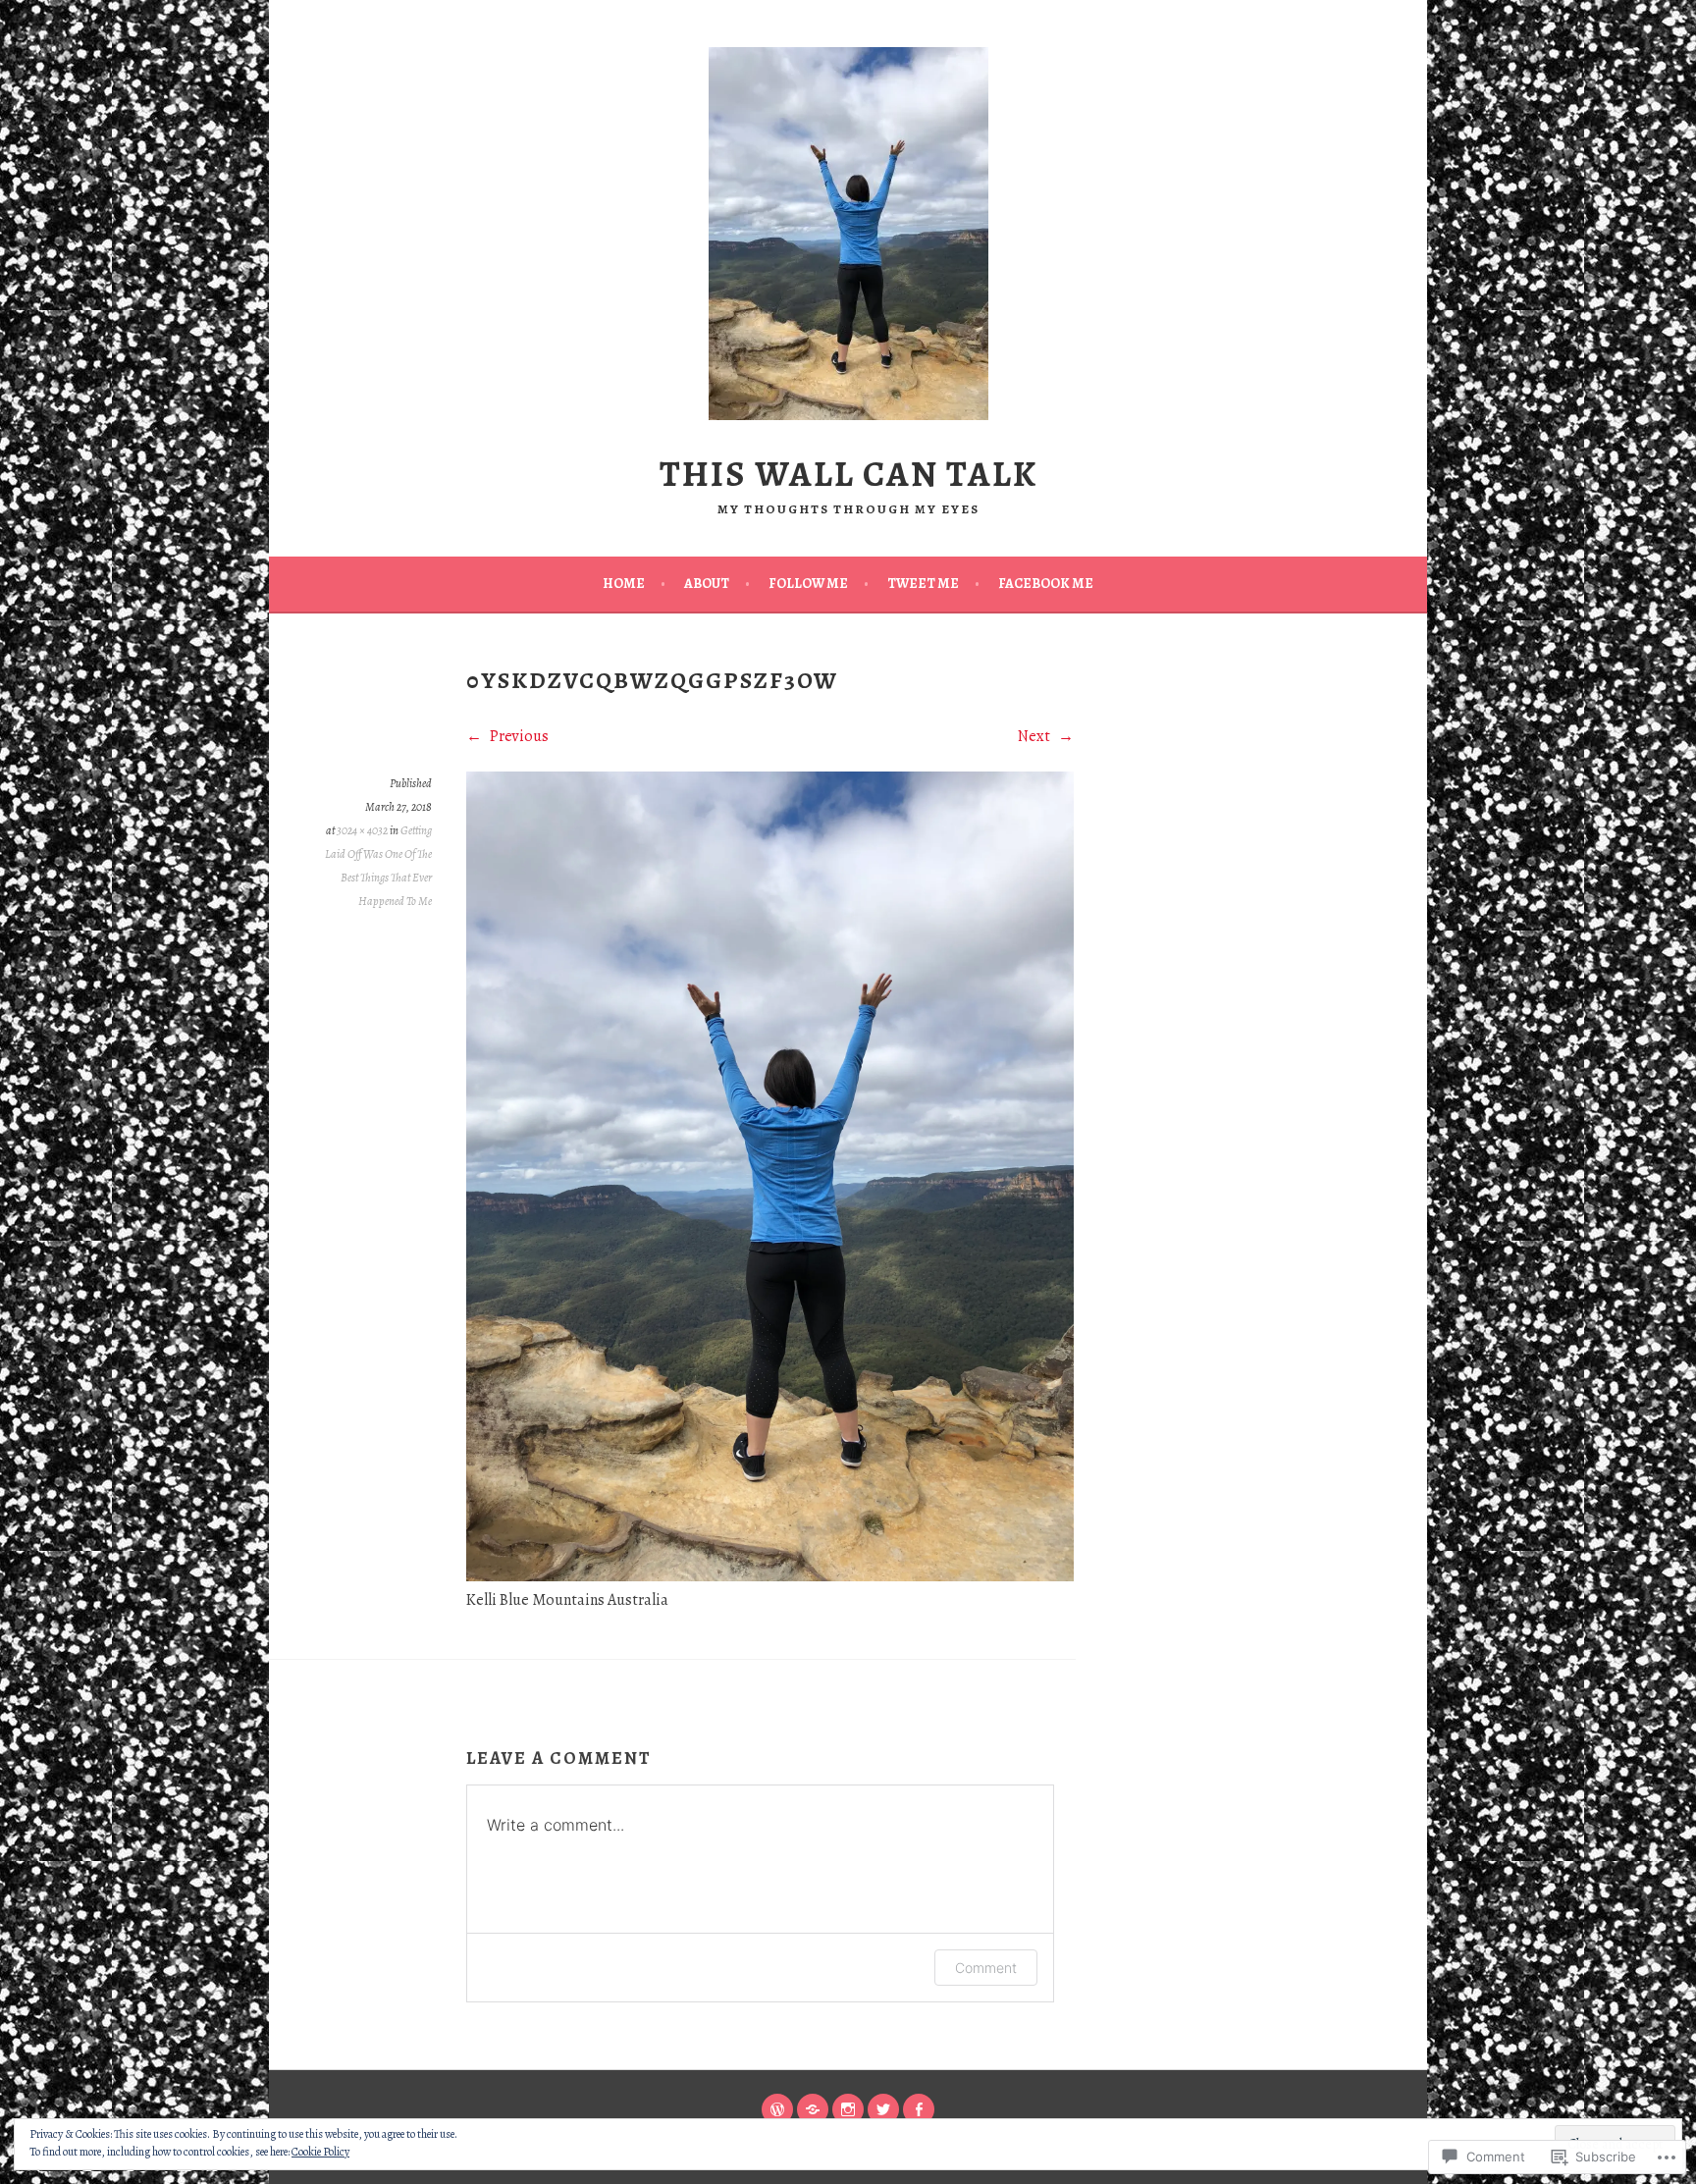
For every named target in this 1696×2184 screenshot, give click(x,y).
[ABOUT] (813, 2109)
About (707, 584)
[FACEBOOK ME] (919, 2109)
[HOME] (777, 2109)
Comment (986, 1968)
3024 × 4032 (362, 830)
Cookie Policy (320, 2152)
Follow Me (808, 584)
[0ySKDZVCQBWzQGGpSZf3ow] (770, 1576)
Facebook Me (1046, 584)
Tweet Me (923, 584)
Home (624, 584)
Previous (518, 736)
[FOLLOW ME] (848, 2109)
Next (1035, 736)
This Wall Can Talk (848, 474)
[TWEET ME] (883, 2109)
